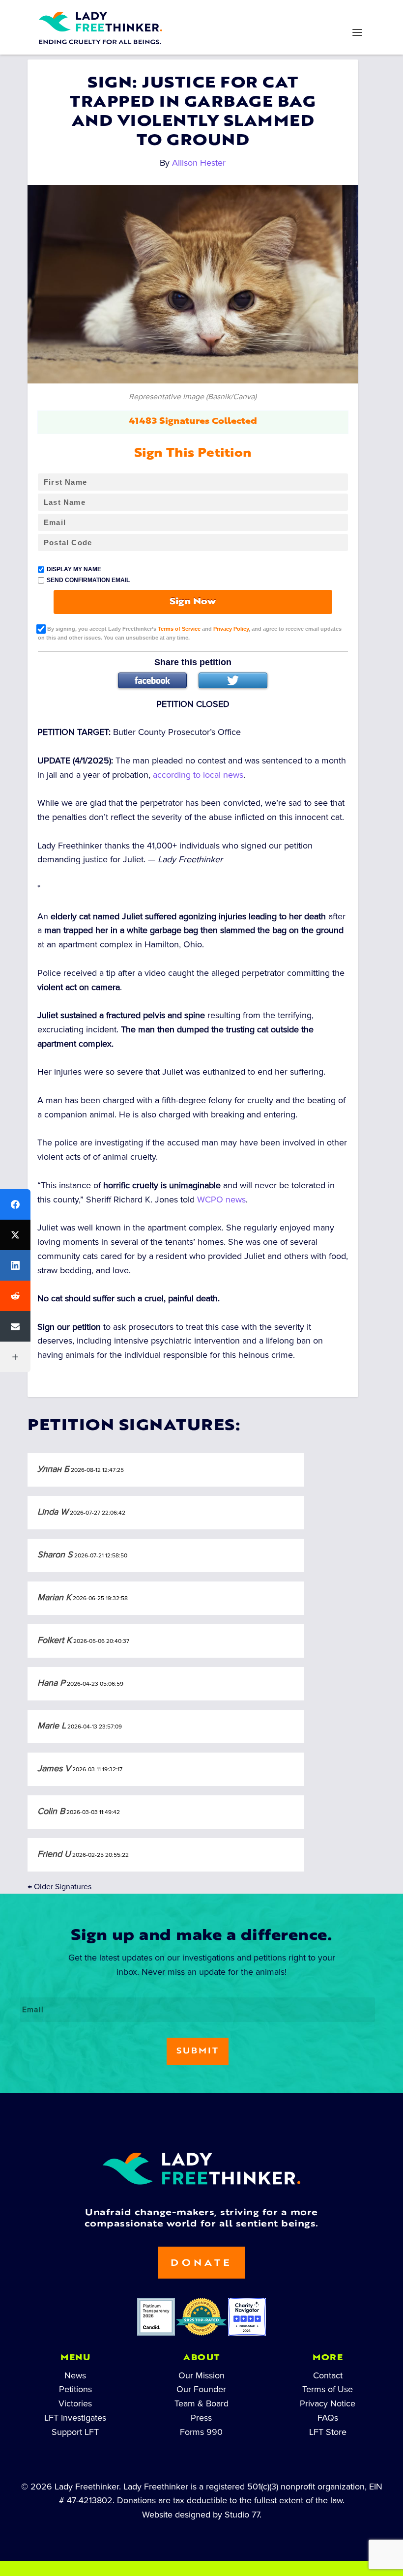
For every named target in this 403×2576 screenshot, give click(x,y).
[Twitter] (233, 680)
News (75, 2375)
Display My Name (74, 569)
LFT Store (328, 2432)
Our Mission (201, 2375)
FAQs (328, 2418)
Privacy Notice (328, 2403)
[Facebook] (152, 680)
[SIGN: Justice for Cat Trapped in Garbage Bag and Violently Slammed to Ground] (193, 284)
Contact (328, 2375)
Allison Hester (199, 163)
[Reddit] (15, 1296)
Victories (75, 2403)
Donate (201, 2264)
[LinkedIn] (15, 1265)
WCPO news (221, 1200)
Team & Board (201, 2403)
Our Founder (201, 2389)
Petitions (75, 2389)
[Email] (15, 1326)
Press (201, 2418)
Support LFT (75, 2432)
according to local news (198, 775)
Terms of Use (328, 2389)
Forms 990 (201, 2432)
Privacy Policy (231, 629)
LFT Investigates (75, 2418)
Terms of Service (179, 629)
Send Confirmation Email (88, 580)
